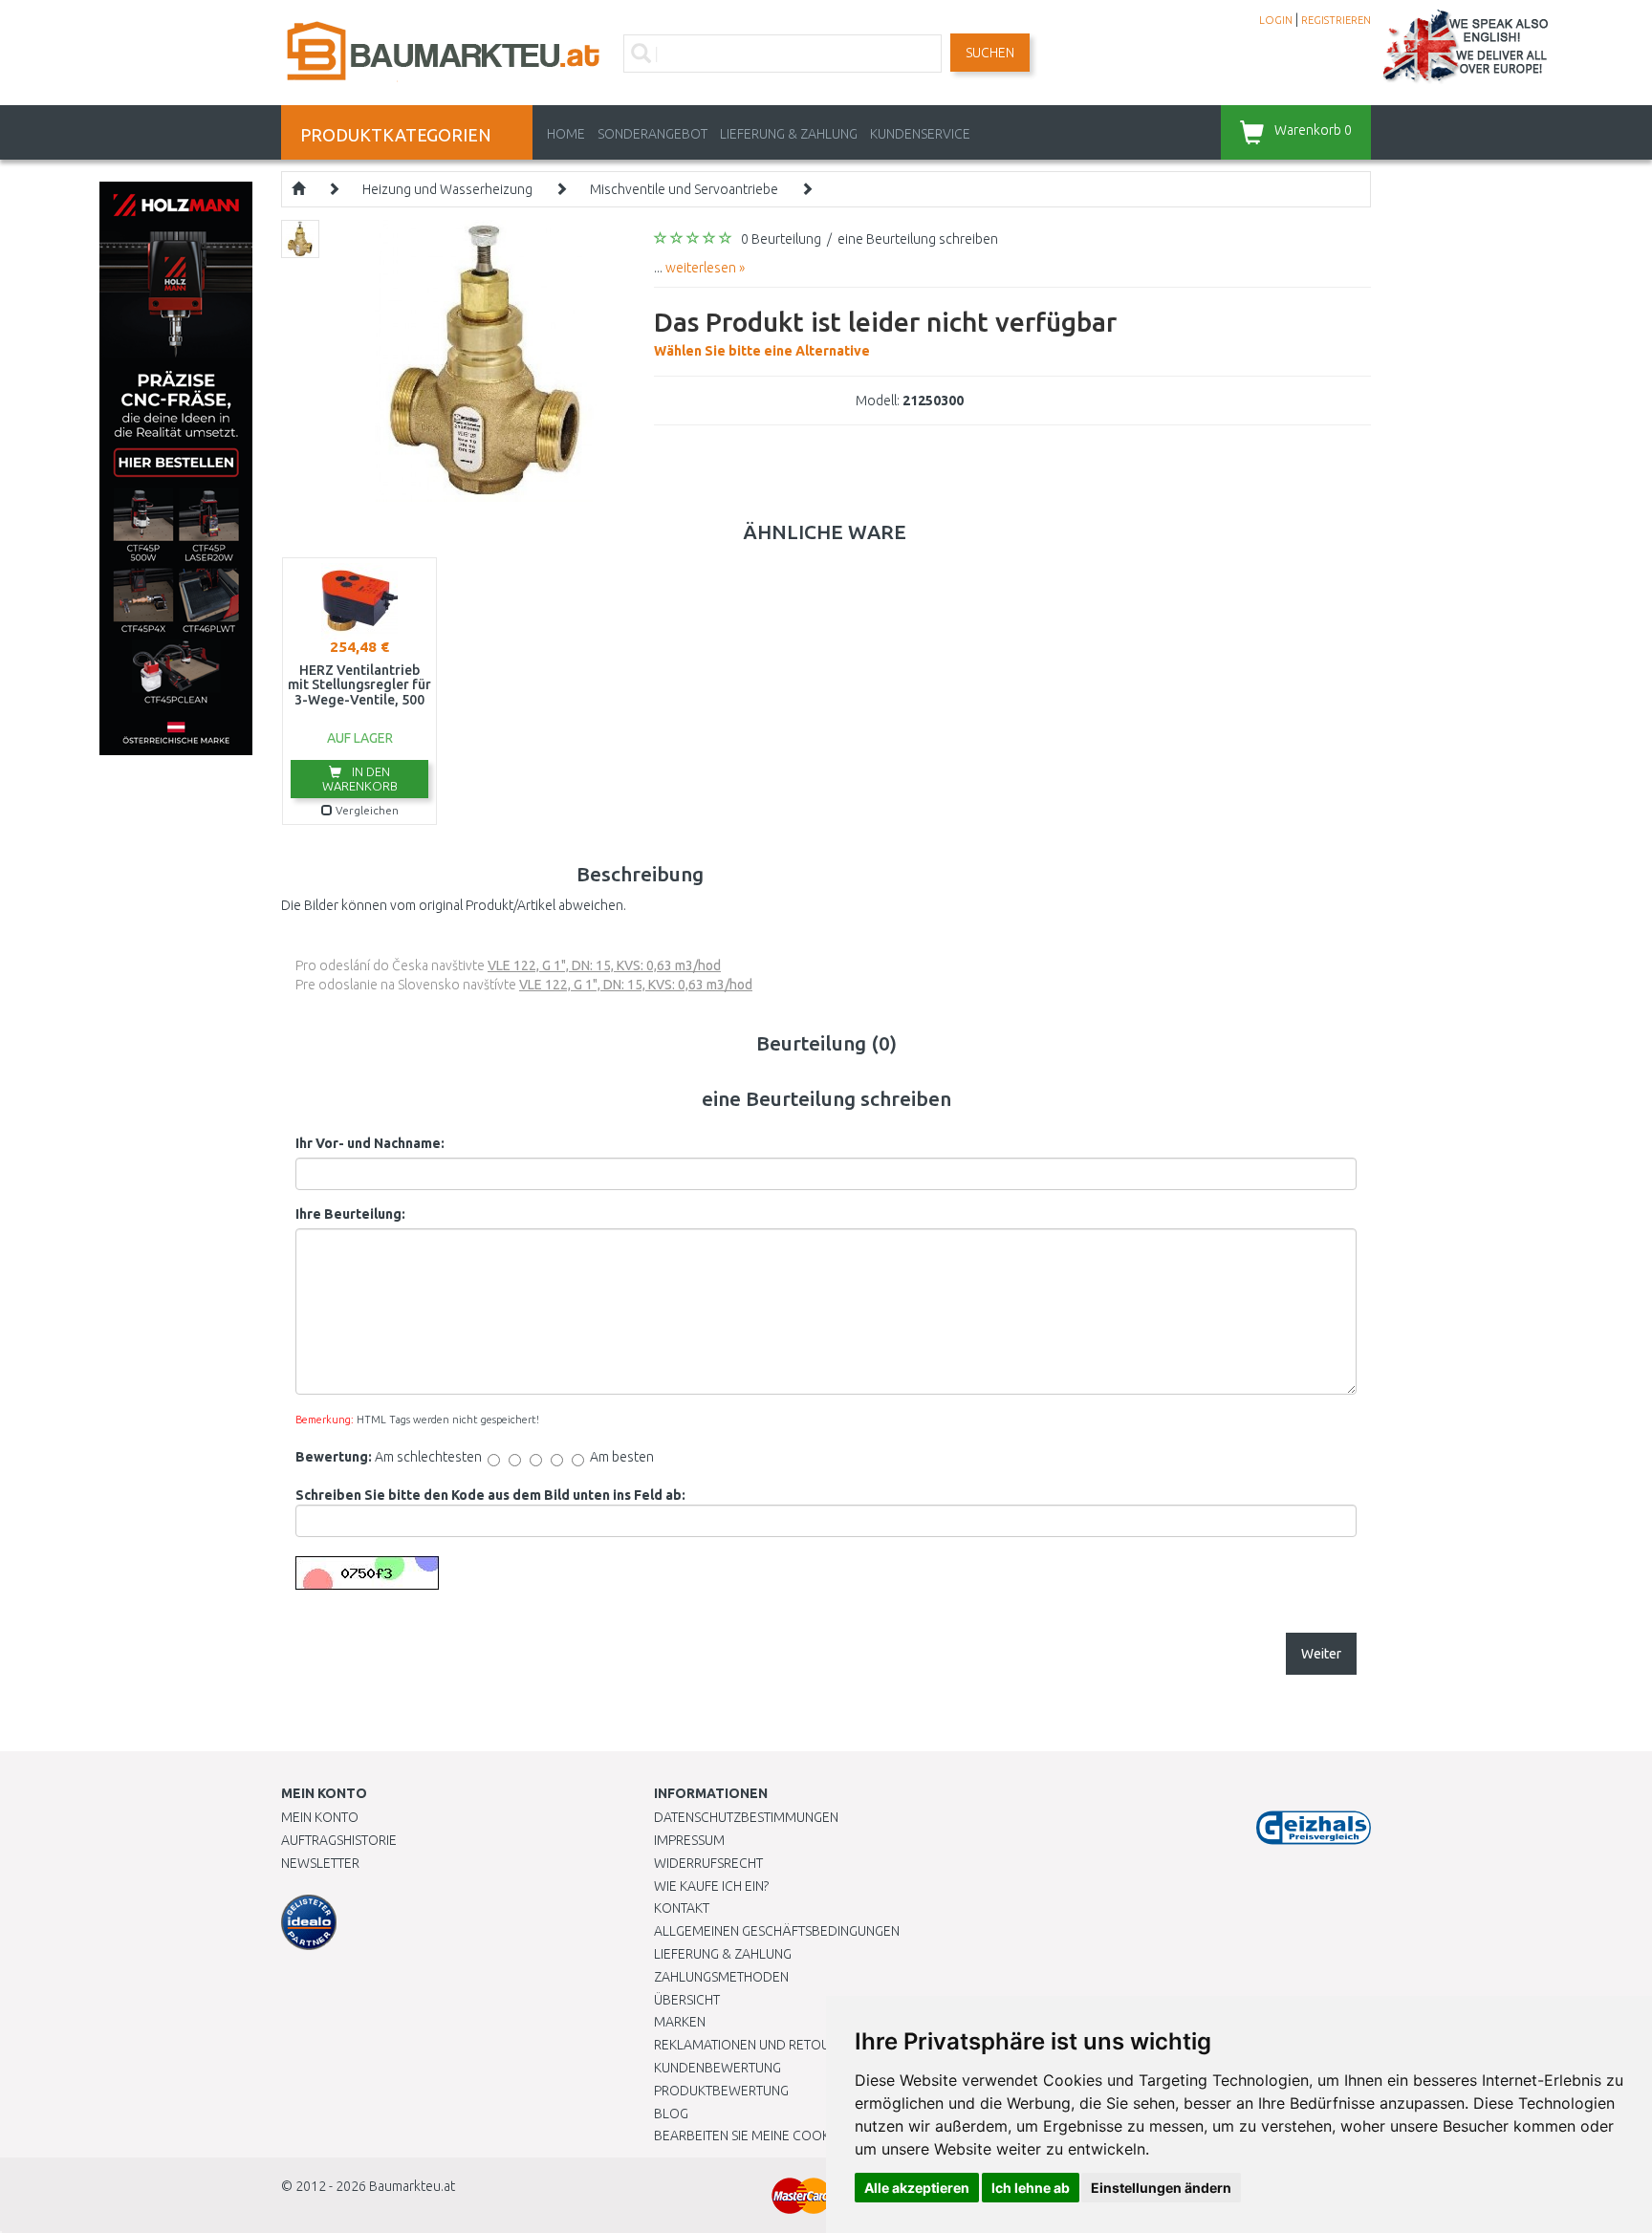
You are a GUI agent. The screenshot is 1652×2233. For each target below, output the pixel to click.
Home (566, 134)
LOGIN (1276, 20)
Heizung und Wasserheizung (447, 189)
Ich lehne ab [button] (1031, 2188)
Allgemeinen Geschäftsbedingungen (777, 1931)
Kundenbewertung (717, 2068)
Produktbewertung (721, 2091)
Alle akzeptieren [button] (917, 2188)
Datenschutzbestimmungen (746, 1817)
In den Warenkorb (360, 779)
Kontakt (682, 1908)
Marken (680, 2022)
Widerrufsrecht (708, 1863)
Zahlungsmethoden (721, 1977)
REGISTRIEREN (1336, 20)
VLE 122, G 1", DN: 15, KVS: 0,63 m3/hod (604, 965)
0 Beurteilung (781, 239)
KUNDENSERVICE (920, 134)
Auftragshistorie (339, 1840)
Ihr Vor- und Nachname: (370, 1143)
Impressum (689, 1840)
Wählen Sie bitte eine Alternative (885, 333)
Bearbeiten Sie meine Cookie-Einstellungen (797, 2135)
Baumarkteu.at (412, 2186)
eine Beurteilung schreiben (918, 239)
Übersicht (687, 2000)
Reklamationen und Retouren (754, 2045)
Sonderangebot (652, 134)
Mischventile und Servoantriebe (684, 189)
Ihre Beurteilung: (350, 1214)
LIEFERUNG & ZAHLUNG (789, 134)
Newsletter (320, 1863)
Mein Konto (320, 1817)
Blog (671, 2114)
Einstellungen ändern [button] (1161, 2188)
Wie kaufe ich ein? (711, 1886)
